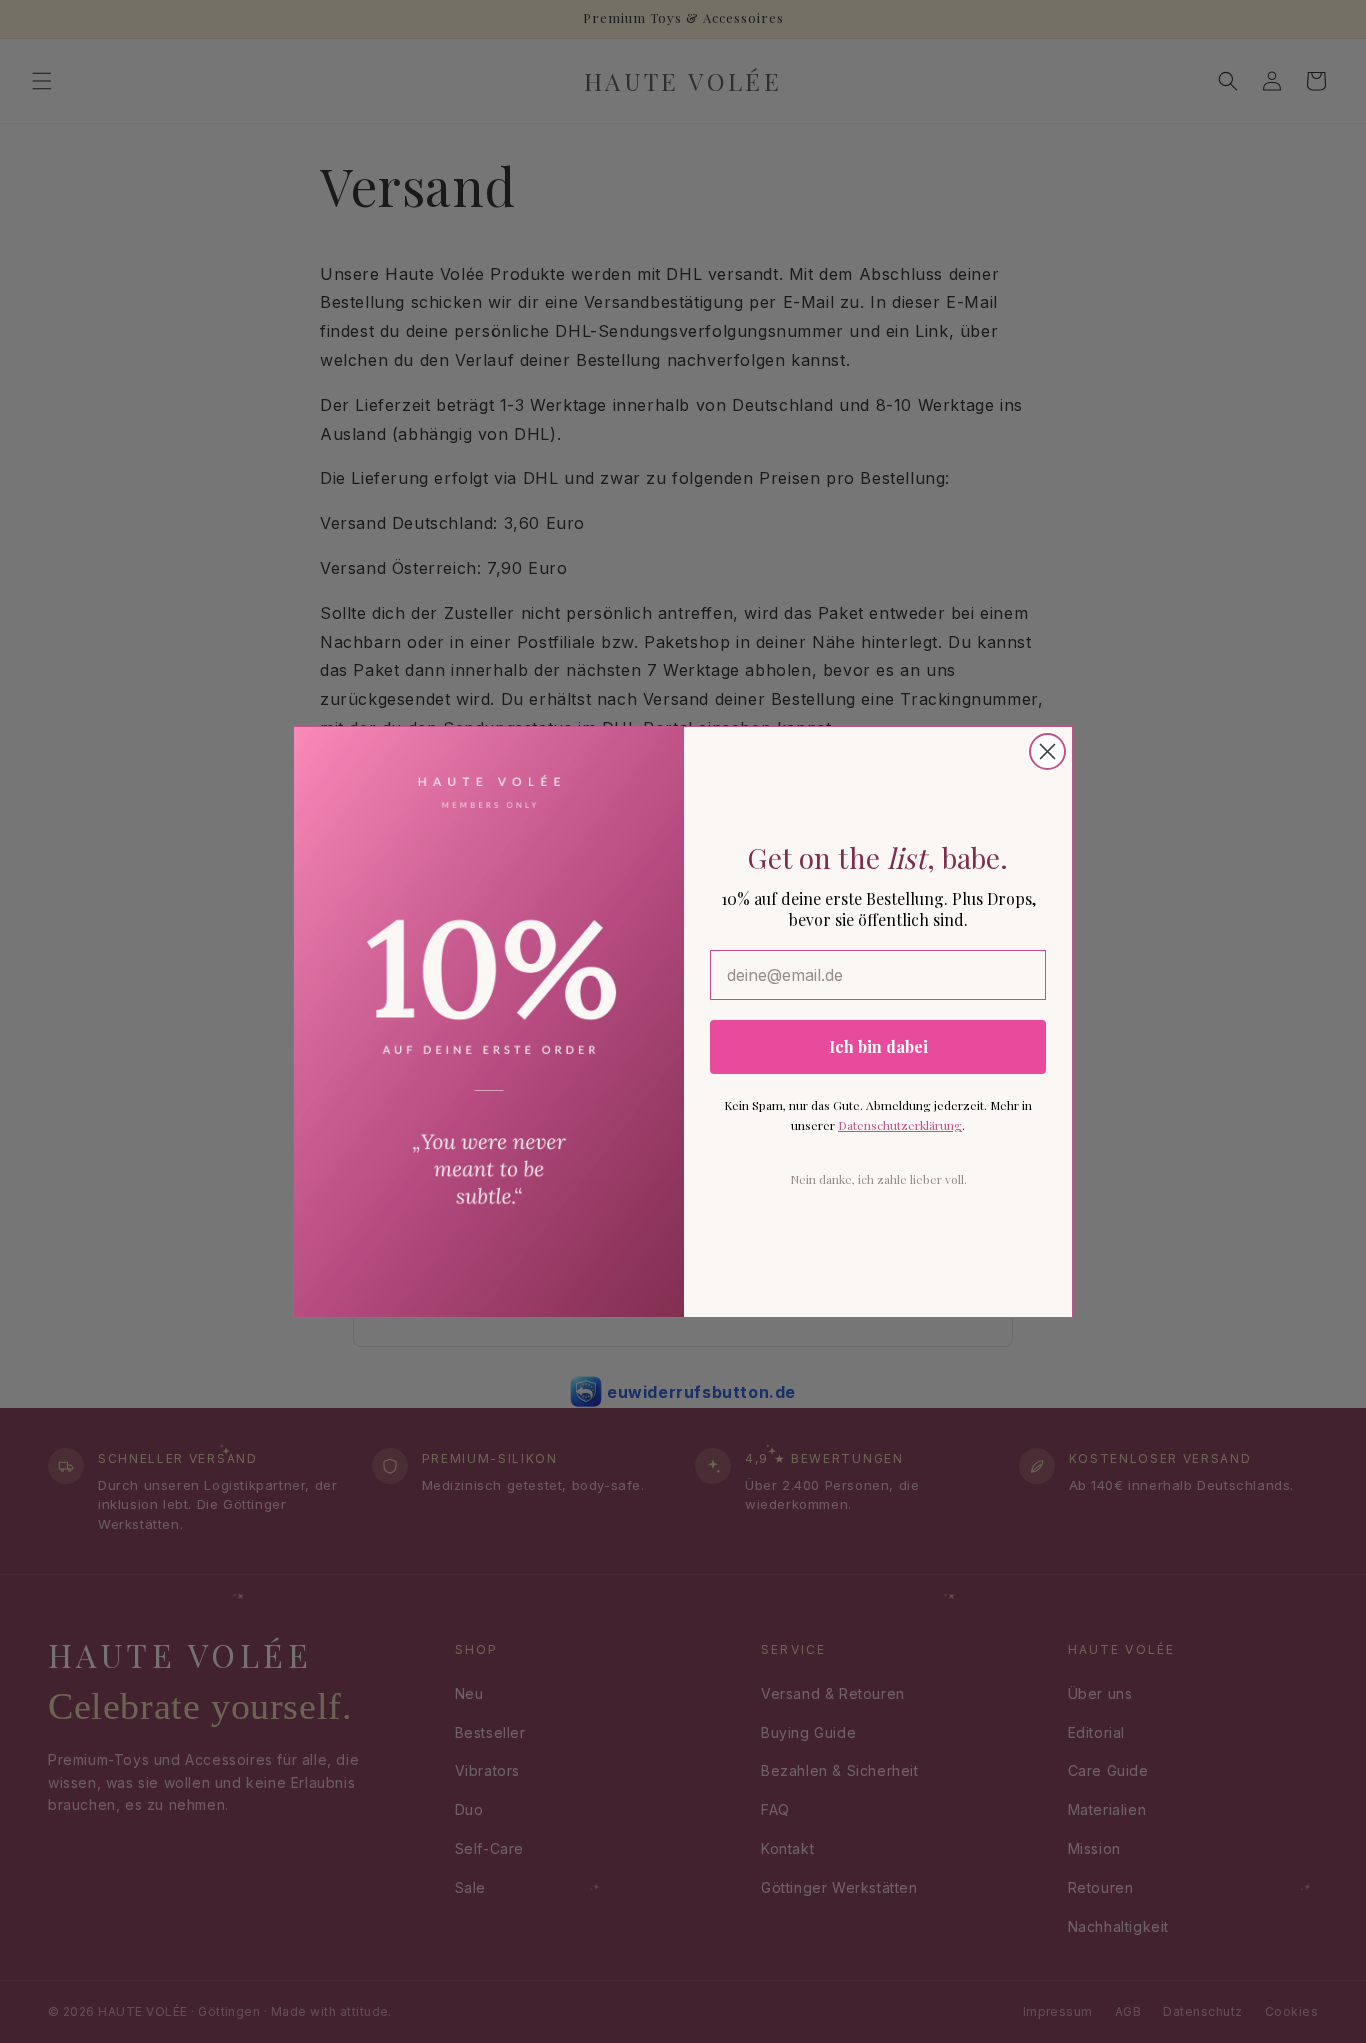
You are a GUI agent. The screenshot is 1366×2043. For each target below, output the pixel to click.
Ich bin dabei (878, 1046)
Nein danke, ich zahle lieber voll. (878, 1179)
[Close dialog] (1047, 751)
